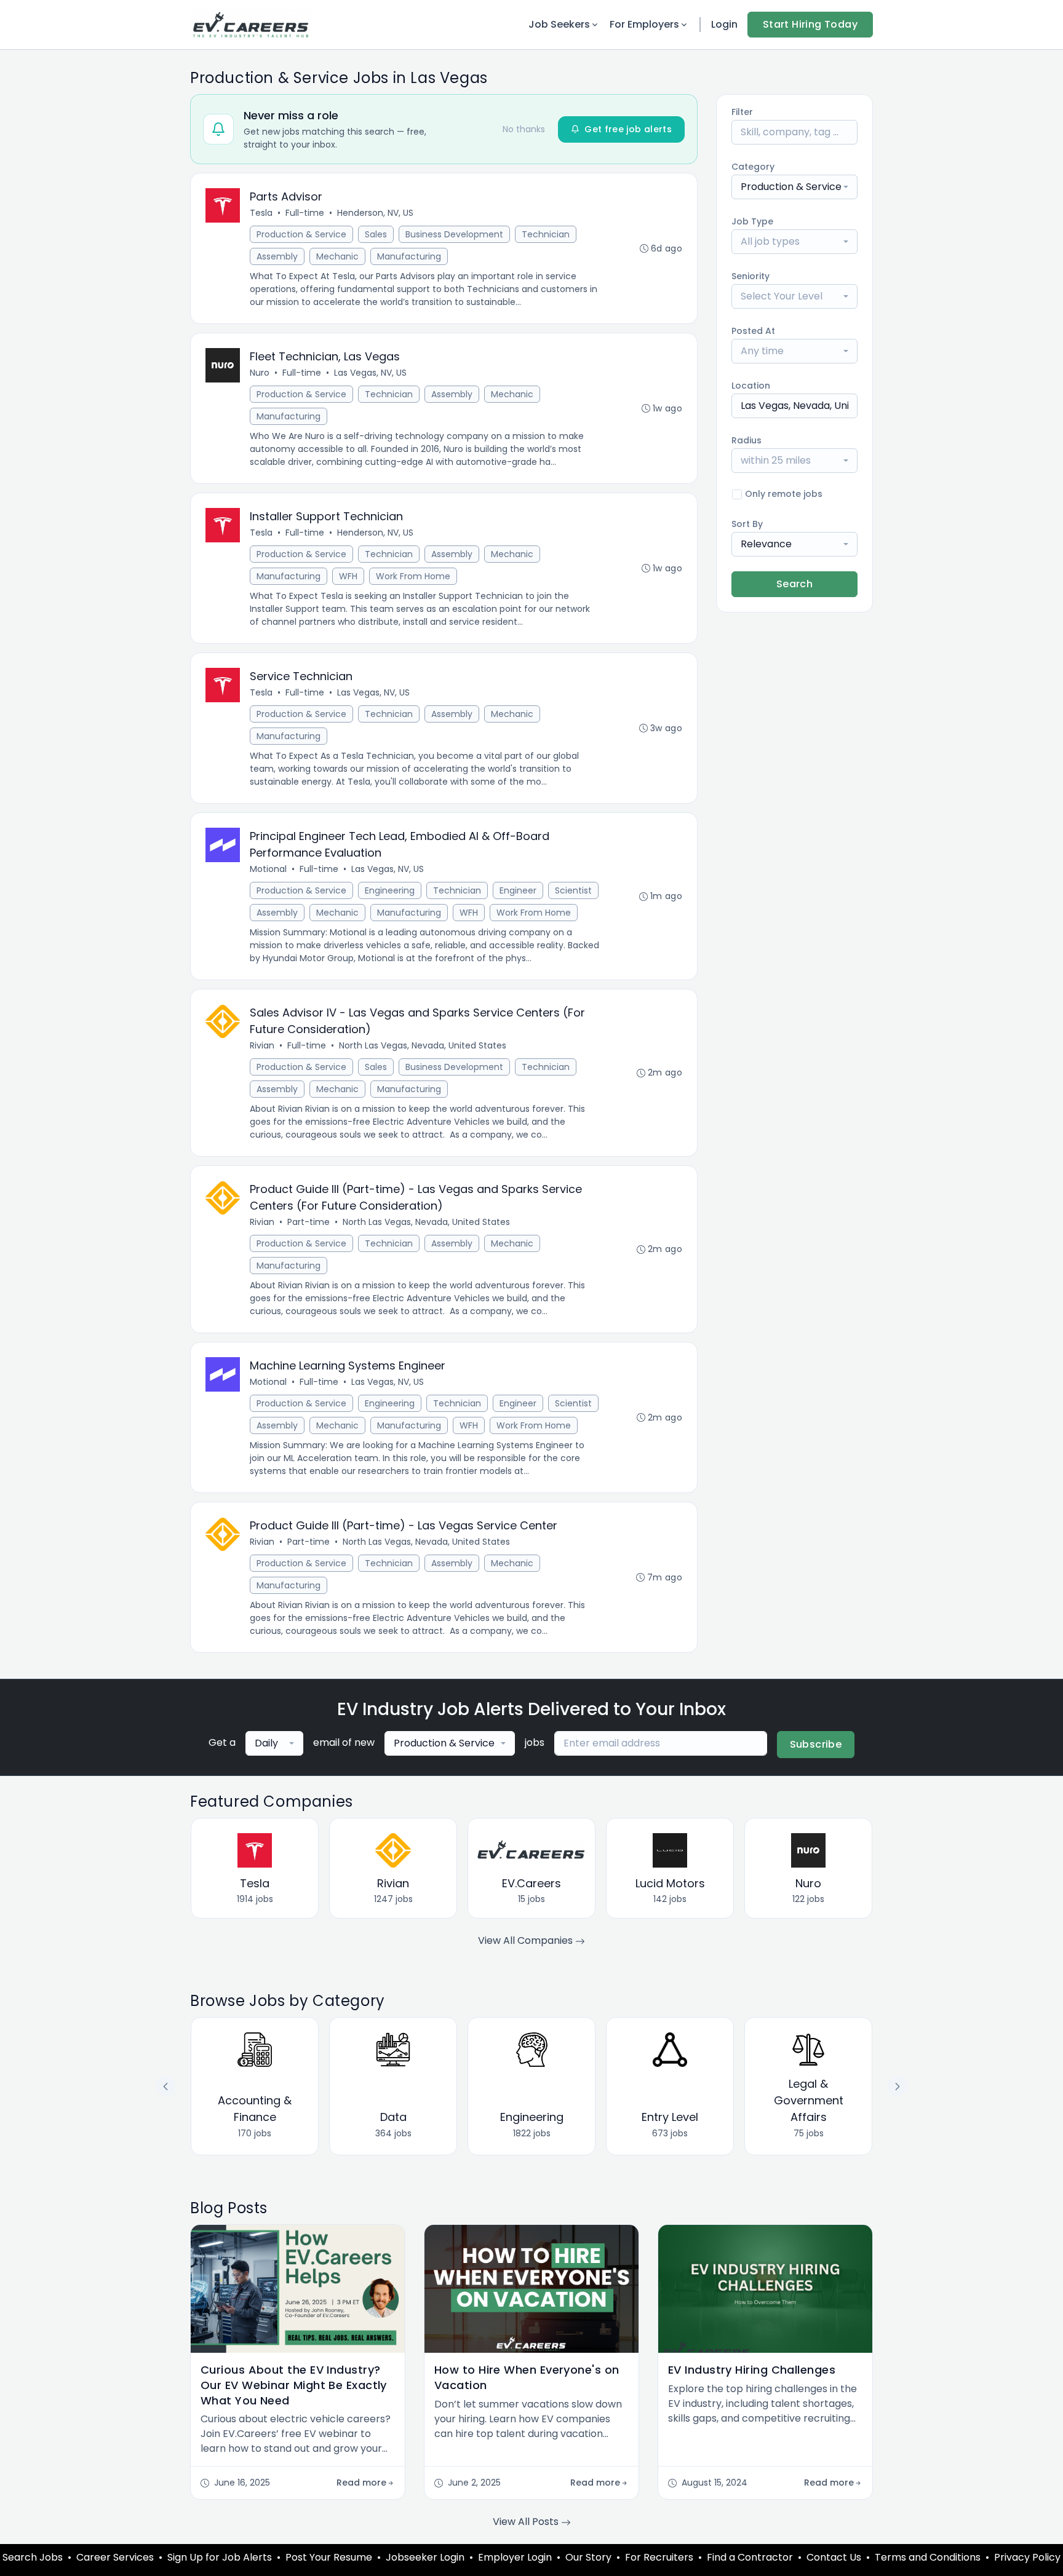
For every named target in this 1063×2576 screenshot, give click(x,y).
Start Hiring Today (810, 24)
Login (724, 24)
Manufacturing (409, 256)
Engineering (390, 890)
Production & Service (301, 234)
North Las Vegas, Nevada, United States (423, 1045)
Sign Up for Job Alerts (220, 2557)
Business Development (454, 234)
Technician (546, 234)
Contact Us (834, 2557)
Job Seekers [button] (559, 24)
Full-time (305, 213)
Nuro (260, 373)
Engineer (518, 890)
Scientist (573, 890)
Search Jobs (33, 2557)
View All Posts (527, 2522)
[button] (898, 2087)
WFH (348, 576)
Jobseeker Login (425, 2557)
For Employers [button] (644, 24)
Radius (746, 440)
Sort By (747, 524)
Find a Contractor (750, 2557)
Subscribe (816, 1744)
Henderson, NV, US (375, 213)
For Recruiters (659, 2557)
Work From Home (413, 576)
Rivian (262, 1045)
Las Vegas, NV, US (370, 373)
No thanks (524, 129)
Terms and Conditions (928, 2557)
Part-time (309, 1222)
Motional (268, 869)
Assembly (277, 256)
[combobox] (794, 187)
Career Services (115, 2557)
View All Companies (527, 1940)
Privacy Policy (1027, 2557)
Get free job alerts (628, 129)
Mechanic (337, 256)
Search (794, 584)
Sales (376, 234)
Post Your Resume (329, 2557)
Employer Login (515, 2557)
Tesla (261, 213)
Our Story (588, 2557)
